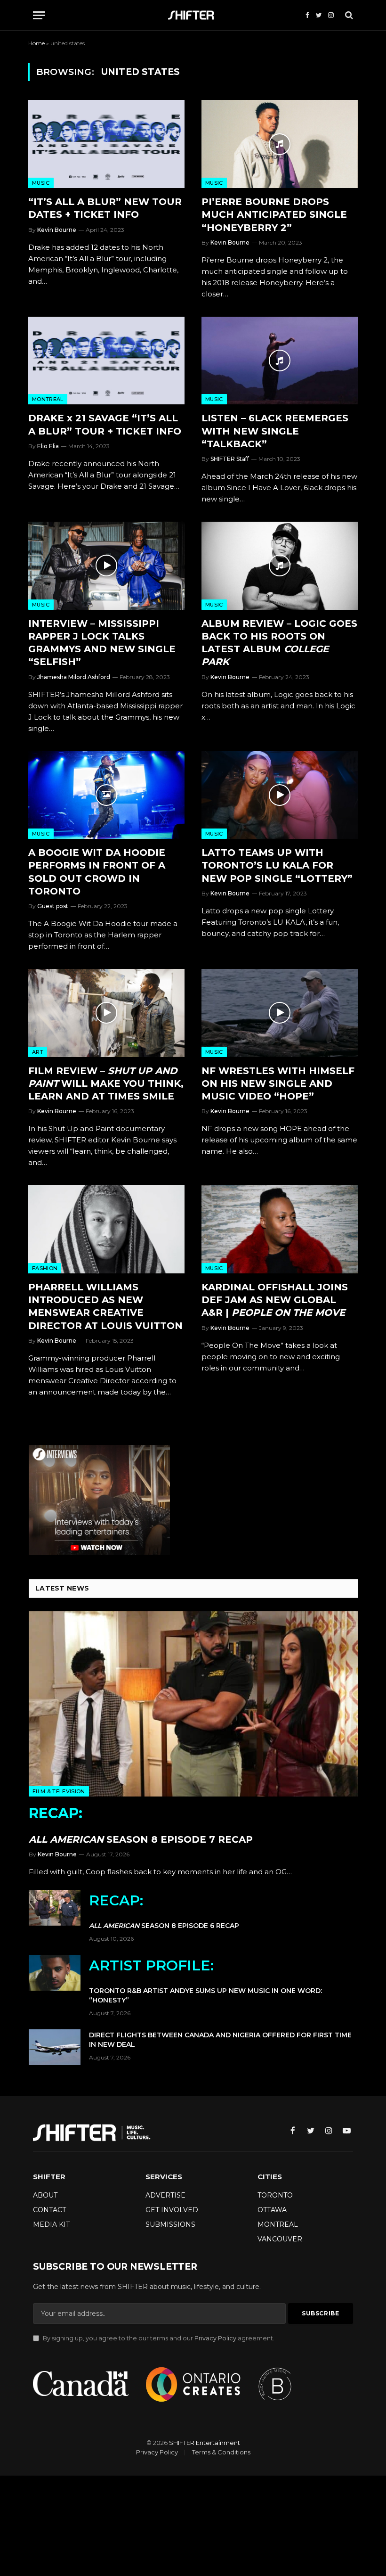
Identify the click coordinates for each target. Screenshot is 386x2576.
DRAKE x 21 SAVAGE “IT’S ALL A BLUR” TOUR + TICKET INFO (105, 424)
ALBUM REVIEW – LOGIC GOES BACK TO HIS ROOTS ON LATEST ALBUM (279, 643)
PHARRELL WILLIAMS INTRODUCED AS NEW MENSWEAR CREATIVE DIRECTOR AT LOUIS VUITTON (105, 1306)
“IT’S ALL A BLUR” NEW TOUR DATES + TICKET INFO (105, 208)
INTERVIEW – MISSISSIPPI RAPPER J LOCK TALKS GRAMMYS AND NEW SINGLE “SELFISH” (102, 643)
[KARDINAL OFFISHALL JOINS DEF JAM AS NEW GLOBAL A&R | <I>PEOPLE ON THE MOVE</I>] (280, 1229)
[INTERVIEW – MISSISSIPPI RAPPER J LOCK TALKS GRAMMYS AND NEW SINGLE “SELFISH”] (106, 566)
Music (41, 183)
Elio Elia (48, 446)
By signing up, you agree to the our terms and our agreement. (158, 2338)
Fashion (45, 1268)
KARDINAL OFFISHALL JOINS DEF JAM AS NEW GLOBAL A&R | (275, 1300)
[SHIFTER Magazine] (193, 15)
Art (38, 1052)
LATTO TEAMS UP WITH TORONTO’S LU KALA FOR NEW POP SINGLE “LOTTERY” (277, 865)
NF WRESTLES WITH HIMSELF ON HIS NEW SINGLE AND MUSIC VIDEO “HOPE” (278, 1083)
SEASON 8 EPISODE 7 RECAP (141, 1825)
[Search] (348, 15)
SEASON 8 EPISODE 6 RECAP (164, 1911)
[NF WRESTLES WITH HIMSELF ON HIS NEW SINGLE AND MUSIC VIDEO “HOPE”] (280, 1013)
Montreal (48, 399)
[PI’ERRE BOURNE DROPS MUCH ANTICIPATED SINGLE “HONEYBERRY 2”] (280, 144)
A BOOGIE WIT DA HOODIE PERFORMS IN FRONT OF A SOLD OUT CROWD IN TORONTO (97, 872)
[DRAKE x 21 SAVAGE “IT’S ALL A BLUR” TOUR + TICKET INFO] (106, 361)
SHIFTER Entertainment (205, 2443)
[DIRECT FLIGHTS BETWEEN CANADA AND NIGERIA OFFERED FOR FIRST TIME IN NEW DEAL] (55, 2047)
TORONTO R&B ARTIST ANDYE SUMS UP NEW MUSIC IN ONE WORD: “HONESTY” (205, 1981)
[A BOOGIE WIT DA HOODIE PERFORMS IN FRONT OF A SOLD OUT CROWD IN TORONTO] (106, 795)
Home (36, 43)
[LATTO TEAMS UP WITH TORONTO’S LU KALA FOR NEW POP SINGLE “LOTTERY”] (280, 795)
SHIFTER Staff (230, 459)
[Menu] (39, 15)
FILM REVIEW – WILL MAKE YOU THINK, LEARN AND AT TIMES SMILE (106, 1083)
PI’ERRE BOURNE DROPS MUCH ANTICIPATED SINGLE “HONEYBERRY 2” (274, 214)
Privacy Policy (215, 2338)
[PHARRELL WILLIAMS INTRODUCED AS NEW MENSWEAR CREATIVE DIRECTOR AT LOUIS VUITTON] (106, 1229)
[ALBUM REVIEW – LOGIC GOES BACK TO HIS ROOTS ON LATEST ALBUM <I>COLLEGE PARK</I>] (280, 566)
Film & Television (59, 1791)
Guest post (53, 906)
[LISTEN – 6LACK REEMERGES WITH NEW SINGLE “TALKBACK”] (280, 361)
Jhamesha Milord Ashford (74, 677)
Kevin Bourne (57, 230)
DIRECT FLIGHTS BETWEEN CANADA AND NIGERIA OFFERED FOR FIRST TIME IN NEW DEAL (220, 2040)
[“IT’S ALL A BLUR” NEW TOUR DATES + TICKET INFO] (106, 144)
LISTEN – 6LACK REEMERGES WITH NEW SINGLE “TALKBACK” (275, 431)
